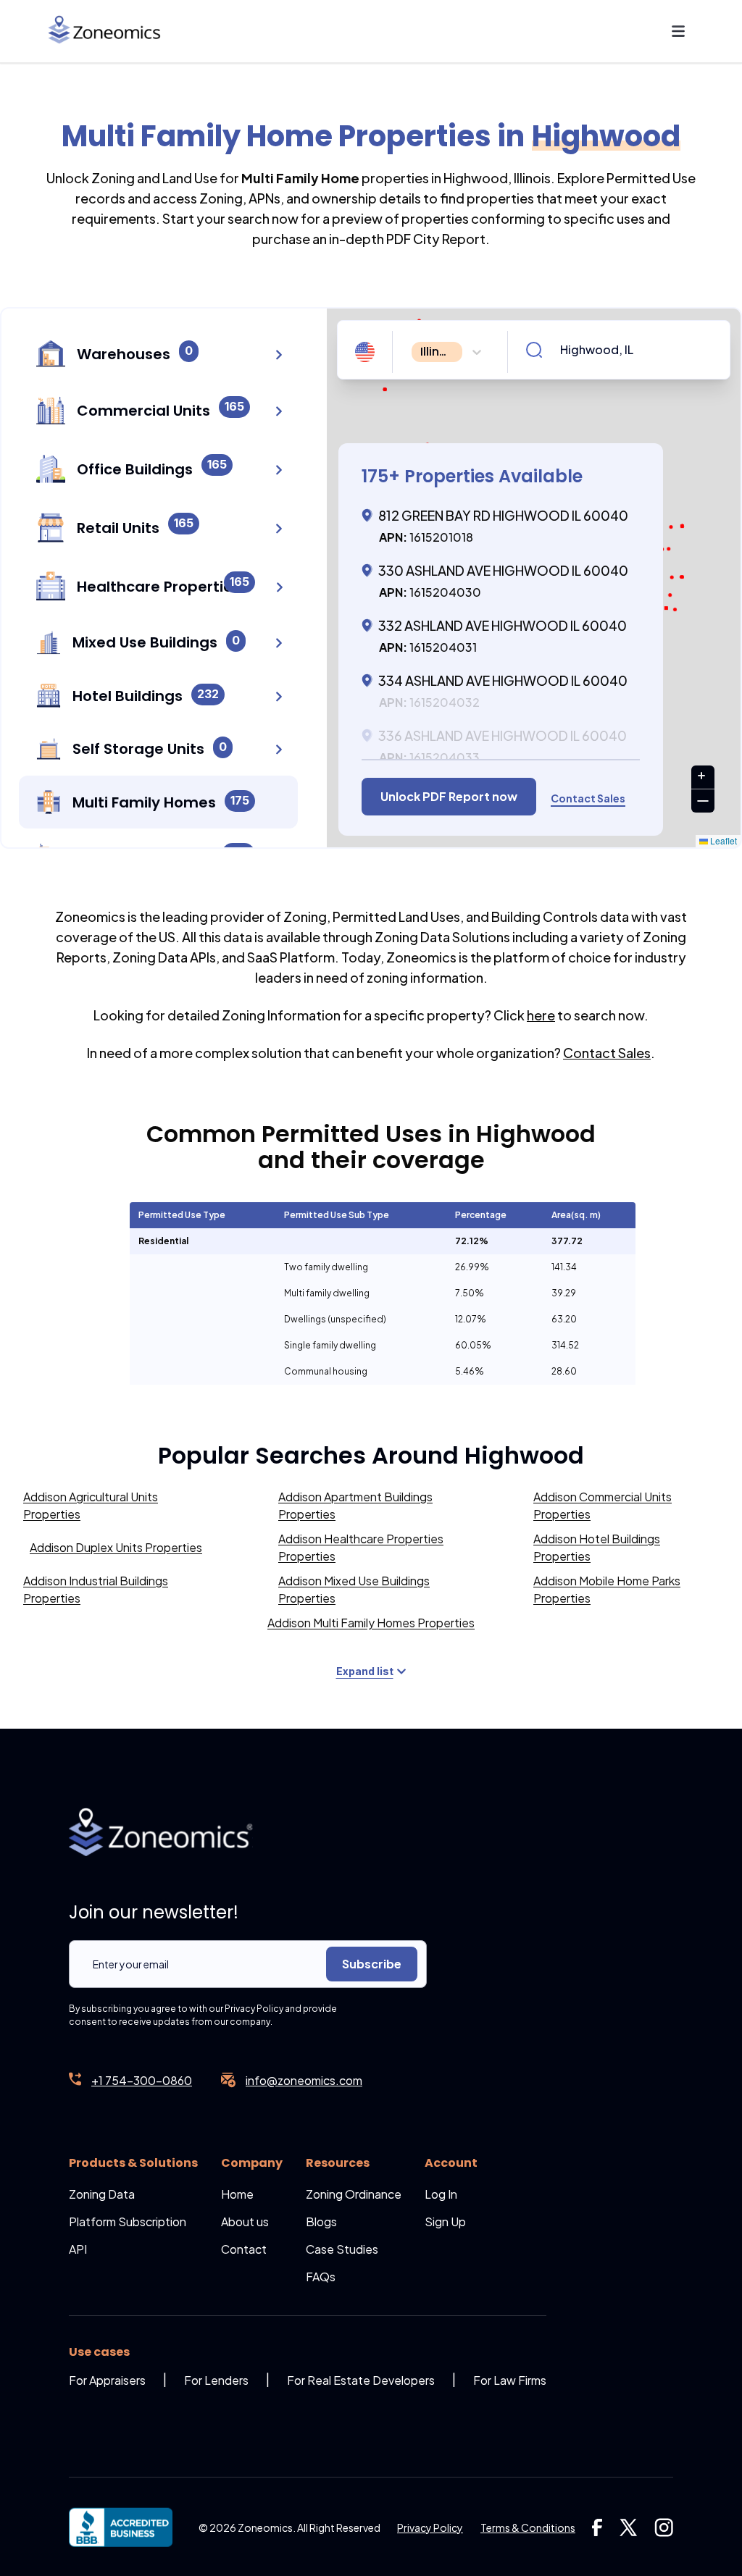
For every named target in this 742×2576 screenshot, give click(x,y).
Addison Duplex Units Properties (116, 1547)
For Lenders (216, 2380)
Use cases (99, 2352)
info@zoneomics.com (304, 2080)
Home (237, 2194)
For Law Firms (510, 2380)
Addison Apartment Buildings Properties (355, 1505)
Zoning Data (102, 2194)
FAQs (321, 2277)
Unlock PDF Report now (449, 796)
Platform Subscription (128, 2222)
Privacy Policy (430, 2527)
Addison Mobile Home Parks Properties (607, 1589)
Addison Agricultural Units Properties (91, 1505)
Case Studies (342, 2249)
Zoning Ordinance (354, 2194)
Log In (441, 2194)
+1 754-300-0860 (142, 2080)
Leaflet (722, 840)
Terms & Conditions (528, 2527)
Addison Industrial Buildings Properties (96, 1589)
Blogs (321, 2222)
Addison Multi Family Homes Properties (371, 1623)
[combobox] (413, 352)
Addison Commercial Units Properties (603, 1505)
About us (245, 2222)
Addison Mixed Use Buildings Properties (354, 1589)
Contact (244, 2249)
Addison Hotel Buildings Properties (597, 1547)
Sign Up (445, 2222)
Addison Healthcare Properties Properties (361, 1547)
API (78, 2249)
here (541, 1015)
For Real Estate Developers (361, 2380)
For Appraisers (107, 2380)
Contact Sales (607, 1053)
